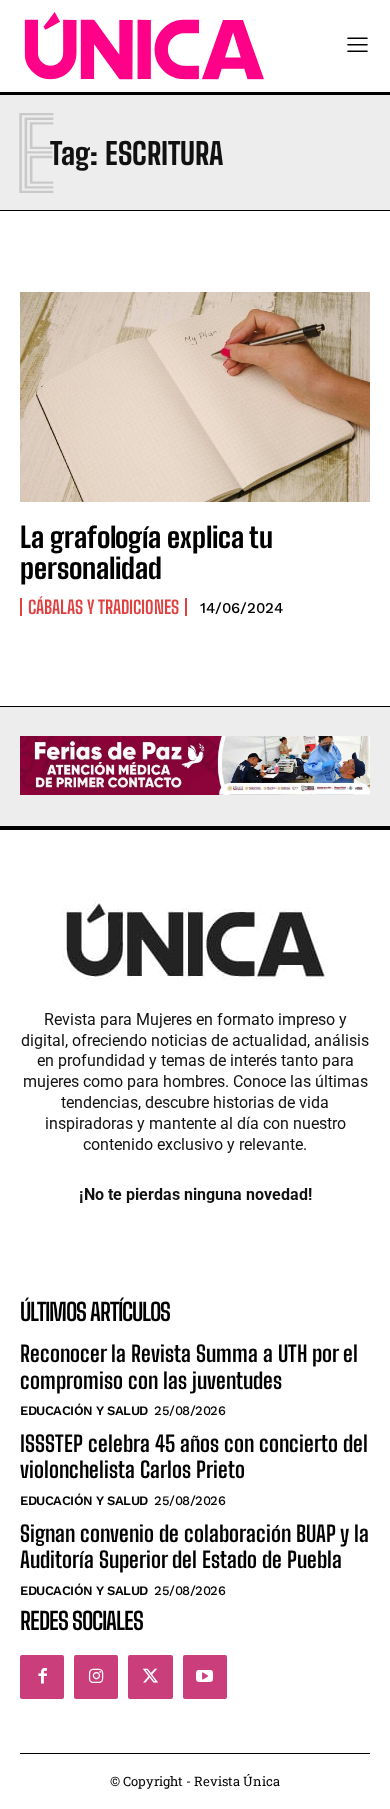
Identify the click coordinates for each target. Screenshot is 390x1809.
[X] (150, 1677)
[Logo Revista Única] (144, 46)
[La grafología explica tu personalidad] (195, 397)
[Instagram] (96, 1677)
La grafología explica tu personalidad (146, 552)
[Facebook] (42, 1677)
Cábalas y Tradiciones (103, 607)
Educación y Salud (84, 1410)
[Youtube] (205, 1677)
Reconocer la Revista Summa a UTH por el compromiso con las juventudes (189, 1366)
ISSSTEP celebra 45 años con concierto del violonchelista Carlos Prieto (194, 1456)
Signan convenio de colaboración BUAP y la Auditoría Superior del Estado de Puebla (194, 1546)
